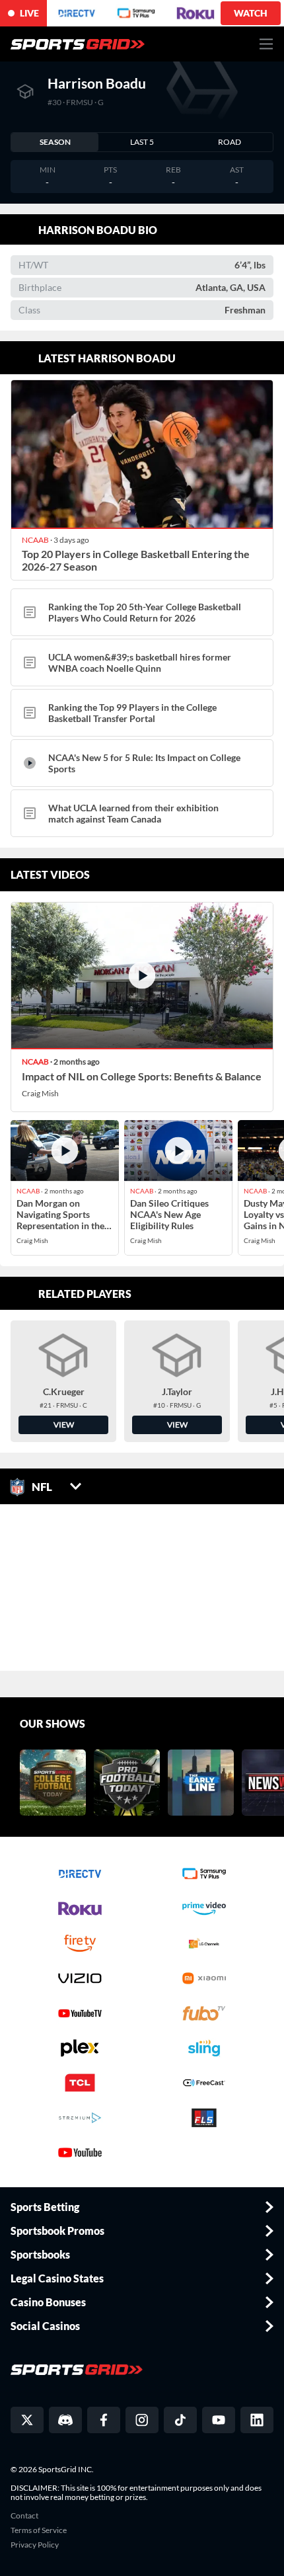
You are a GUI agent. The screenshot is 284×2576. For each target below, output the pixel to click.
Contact (24, 2516)
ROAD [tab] (230, 142)
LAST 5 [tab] (142, 142)
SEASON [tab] (55, 142)
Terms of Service (39, 2530)
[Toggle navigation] (266, 44)
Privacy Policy (35, 2545)
